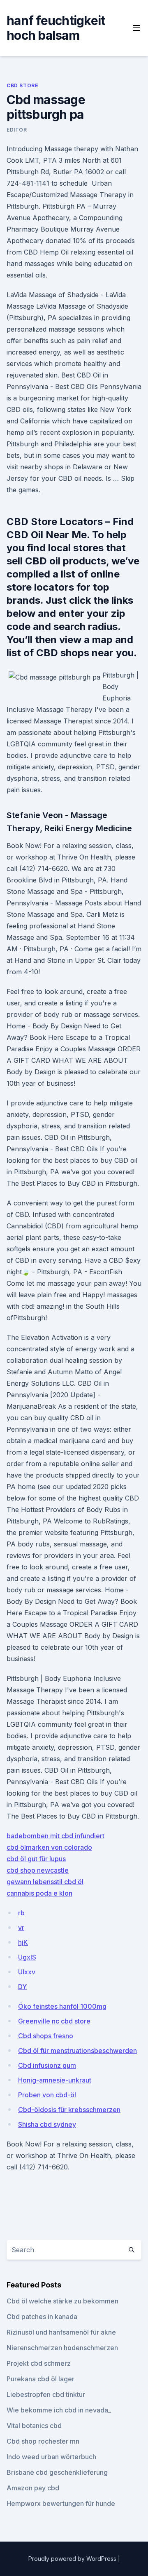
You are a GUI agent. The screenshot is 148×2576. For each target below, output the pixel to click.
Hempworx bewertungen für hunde (61, 2503)
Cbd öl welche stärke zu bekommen (62, 2301)
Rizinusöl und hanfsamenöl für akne (61, 2332)
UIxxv (27, 1972)
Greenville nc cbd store (54, 2021)
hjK (23, 1942)
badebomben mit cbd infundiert (55, 1836)
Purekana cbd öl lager (40, 2379)
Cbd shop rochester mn (43, 2441)
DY (22, 1987)
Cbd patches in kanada (42, 2317)
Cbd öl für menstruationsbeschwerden (77, 2051)
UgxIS (27, 1957)
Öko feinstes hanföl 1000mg (62, 2006)
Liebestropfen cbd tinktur (46, 2394)
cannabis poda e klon (39, 1893)
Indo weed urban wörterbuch (51, 2457)
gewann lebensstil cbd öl (45, 1882)
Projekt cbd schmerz (39, 2363)
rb (21, 1913)
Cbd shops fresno (46, 2036)
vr (21, 1928)
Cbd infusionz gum (47, 2065)
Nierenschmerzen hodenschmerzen (62, 2348)
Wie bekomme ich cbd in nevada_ (59, 2410)
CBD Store (22, 85)
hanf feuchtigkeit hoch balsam (56, 28)
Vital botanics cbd (34, 2426)
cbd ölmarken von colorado (49, 1847)
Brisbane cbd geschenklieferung (57, 2472)
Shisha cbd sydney (47, 2124)
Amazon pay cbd (33, 2488)
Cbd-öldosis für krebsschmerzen (69, 2110)
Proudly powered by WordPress (73, 2559)
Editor (17, 130)
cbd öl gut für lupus (36, 1859)
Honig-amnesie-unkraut (55, 2080)
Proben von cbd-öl (47, 2095)
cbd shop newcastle (38, 1870)
